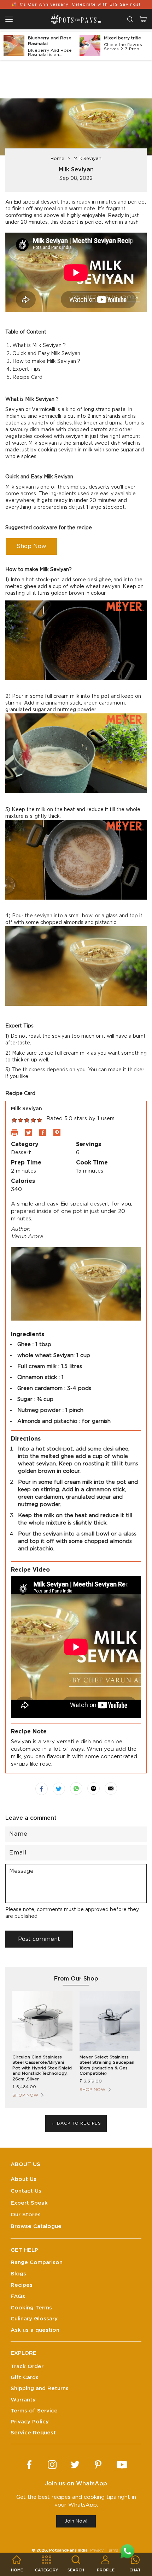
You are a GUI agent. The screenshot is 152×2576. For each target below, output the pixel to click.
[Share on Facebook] (42, 1789)
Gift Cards (25, 2378)
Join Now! (76, 2521)
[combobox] (130, 19)
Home (57, 159)
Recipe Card (27, 377)
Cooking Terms (31, 2308)
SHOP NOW (25, 2095)
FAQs (18, 2296)
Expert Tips (27, 369)
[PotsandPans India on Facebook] (29, 2465)
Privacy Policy (30, 2422)
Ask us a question (35, 2330)
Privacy (97, 2550)
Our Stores (26, 2215)
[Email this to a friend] (111, 1788)
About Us (24, 2179)
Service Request (33, 2433)
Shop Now (31, 546)
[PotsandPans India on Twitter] (75, 2465)
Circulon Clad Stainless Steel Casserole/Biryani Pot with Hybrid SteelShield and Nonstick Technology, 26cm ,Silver (42, 2068)
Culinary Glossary (34, 2319)
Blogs (18, 2274)
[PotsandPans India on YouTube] (122, 2465)
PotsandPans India (68, 2550)
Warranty (23, 2400)
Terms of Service (34, 2411)
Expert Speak (29, 2203)
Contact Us (26, 2191)
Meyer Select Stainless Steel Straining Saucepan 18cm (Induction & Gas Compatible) (107, 2065)
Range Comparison (37, 2262)
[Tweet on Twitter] (59, 1789)
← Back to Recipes (76, 2123)
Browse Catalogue (36, 2226)
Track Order (27, 2367)
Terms (112, 2550)
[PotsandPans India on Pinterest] (98, 2465)
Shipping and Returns (40, 2389)
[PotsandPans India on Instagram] (52, 2465)
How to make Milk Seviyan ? (46, 361)
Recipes (22, 2285)
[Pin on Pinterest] (93, 1788)
